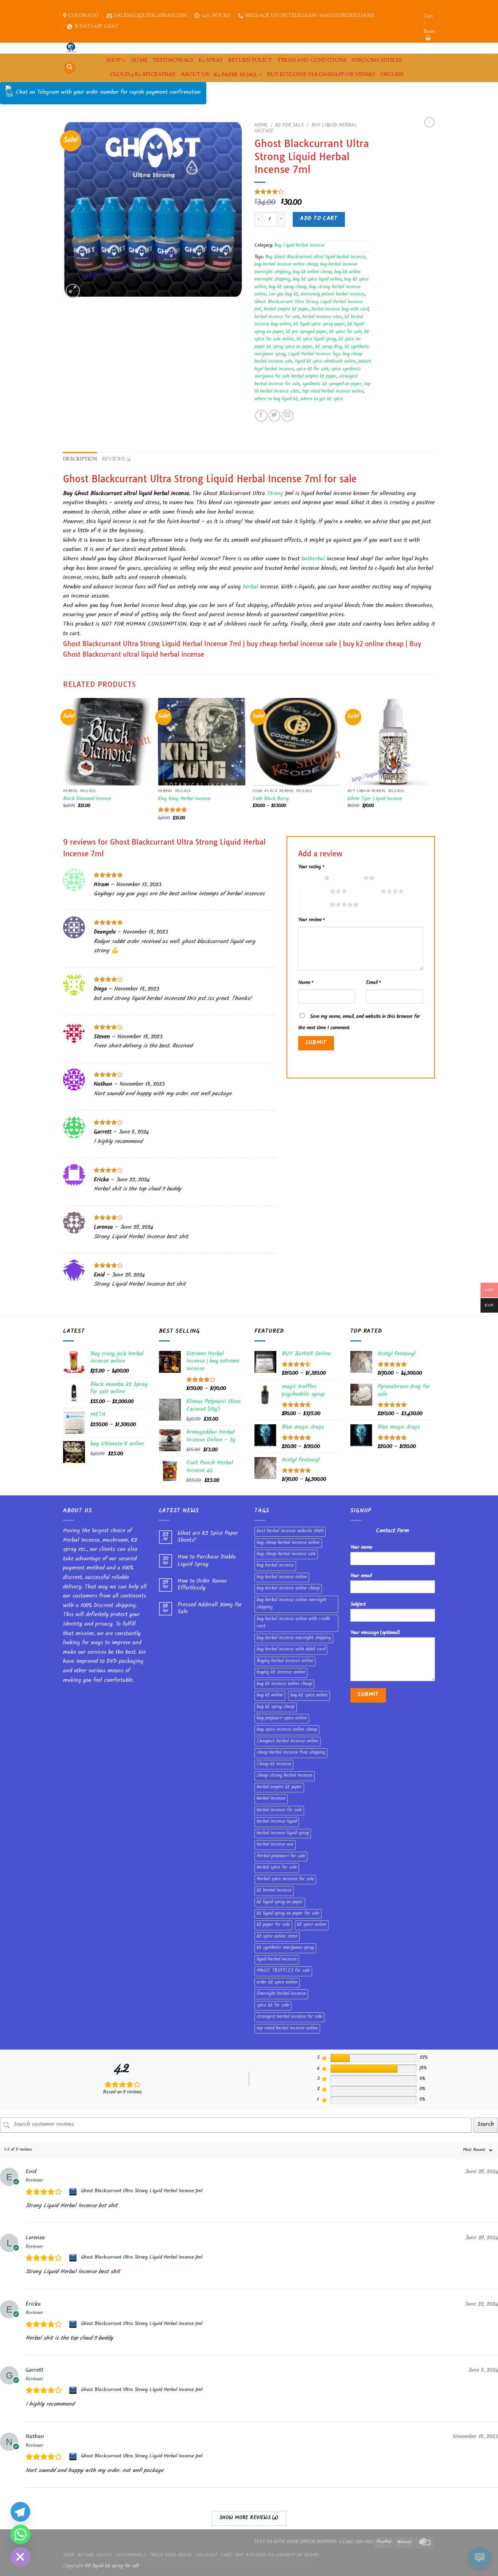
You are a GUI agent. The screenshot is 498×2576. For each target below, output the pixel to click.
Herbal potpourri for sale (281, 1857)
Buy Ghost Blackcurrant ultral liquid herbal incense (315, 258)
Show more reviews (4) (249, 2518)
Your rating (311, 867)
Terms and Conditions (312, 60)
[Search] (70, 68)
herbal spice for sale (277, 1868)
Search (486, 2125)
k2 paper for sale (273, 1925)
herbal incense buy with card (340, 310)
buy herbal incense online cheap (286, 265)
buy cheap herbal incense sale (286, 1555)
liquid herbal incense (277, 1960)
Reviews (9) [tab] (117, 459)
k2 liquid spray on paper (280, 1903)
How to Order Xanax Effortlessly (202, 1585)
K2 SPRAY (211, 60)
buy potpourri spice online (282, 1719)
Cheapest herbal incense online (287, 1742)
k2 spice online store (277, 1937)
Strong (275, 494)
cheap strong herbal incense (285, 1776)
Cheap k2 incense (274, 1765)
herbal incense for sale (277, 317)
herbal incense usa (275, 1845)
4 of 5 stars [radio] (366, 891)
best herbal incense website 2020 (290, 1532)
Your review (311, 920)
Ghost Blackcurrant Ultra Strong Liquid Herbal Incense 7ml (142, 2191)
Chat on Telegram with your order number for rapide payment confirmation (108, 93)
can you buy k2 (283, 295)
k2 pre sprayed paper (306, 332)
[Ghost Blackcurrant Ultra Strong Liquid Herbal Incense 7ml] (74, 2192)
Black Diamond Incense (87, 800)
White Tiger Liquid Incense (375, 800)
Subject (358, 1605)
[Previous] (63, 766)
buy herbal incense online (282, 1577)
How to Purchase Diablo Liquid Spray (207, 1561)
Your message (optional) (375, 1633)
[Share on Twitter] (274, 416)
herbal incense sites (322, 317)
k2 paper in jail (236, 75)
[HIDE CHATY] (20, 2557)
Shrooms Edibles (377, 60)
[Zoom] (73, 291)
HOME (139, 60)
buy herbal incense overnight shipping (294, 1638)
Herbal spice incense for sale (285, 1880)
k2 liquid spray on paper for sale (288, 1914)
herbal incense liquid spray (283, 1834)
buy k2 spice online (309, 1696)
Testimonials (173, 60)
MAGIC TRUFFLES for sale (283, 1971)
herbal (250, 588)
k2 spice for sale (345, 332)
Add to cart (319, 219)
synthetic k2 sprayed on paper (332, 385)
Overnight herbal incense (281, 1994)
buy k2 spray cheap (288, 287)
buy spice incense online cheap (287, 1730)
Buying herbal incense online (285, 1661)
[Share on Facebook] (261, 416)
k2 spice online (312, 1925)
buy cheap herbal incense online (288, 1543)
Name (306, 983)
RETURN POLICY (250, 60)
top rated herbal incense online (333, 392)
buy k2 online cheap (312, 273)
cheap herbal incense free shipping (291, 1753)
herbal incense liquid (277, 1822)
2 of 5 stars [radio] (348, 878)
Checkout (207, 2556)
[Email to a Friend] (287, 416)
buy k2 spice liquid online (317, 280)
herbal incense (271, 1799)
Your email (361, 1576)
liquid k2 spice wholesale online (325, 362)
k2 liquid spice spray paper (319, 325)
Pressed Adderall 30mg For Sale (210, 1609)
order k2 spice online (277, 1983)
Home (261, 126)
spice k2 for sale (312, 370)
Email (373, 983)
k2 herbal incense (274, 1891)
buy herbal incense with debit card (291, 1650)
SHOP (113, 60)
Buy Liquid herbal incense (299, 246)
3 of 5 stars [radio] (315, 891)
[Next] (435, 766)
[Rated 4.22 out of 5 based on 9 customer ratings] (313, 192)
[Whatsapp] (20, 2534)
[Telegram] (20, 2512)
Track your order (171, 2556)
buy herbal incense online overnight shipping (292, 1604)
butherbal (313, 559)
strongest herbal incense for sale (289, 2017)
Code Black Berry (271, 800)
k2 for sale (290, 126)
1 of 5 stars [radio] (309, 878)
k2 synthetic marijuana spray (285, 1948)
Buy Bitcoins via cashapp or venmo (321, 75)
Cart (226, 2556)
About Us (195, 75)
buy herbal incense (275, 1566)
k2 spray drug (329, 347)
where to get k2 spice (322, 399)
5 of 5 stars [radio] (315, 904)
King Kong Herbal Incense (184, 800)
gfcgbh (392, 75)
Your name (361, 1548)
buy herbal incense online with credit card (293, 1623)
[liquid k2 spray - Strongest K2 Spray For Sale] (73, 48)
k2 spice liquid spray (316, 340)
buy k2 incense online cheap (284, 1684)
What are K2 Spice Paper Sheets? (208, 1537)
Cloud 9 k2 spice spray (143, 75)
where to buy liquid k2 (276, 399)
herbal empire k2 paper (286, 310)
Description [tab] (80, 459)
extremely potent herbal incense (333, 295)
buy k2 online (270, 1696)
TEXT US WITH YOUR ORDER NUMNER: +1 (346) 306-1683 (314, 2542)
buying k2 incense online (281, 1673)
